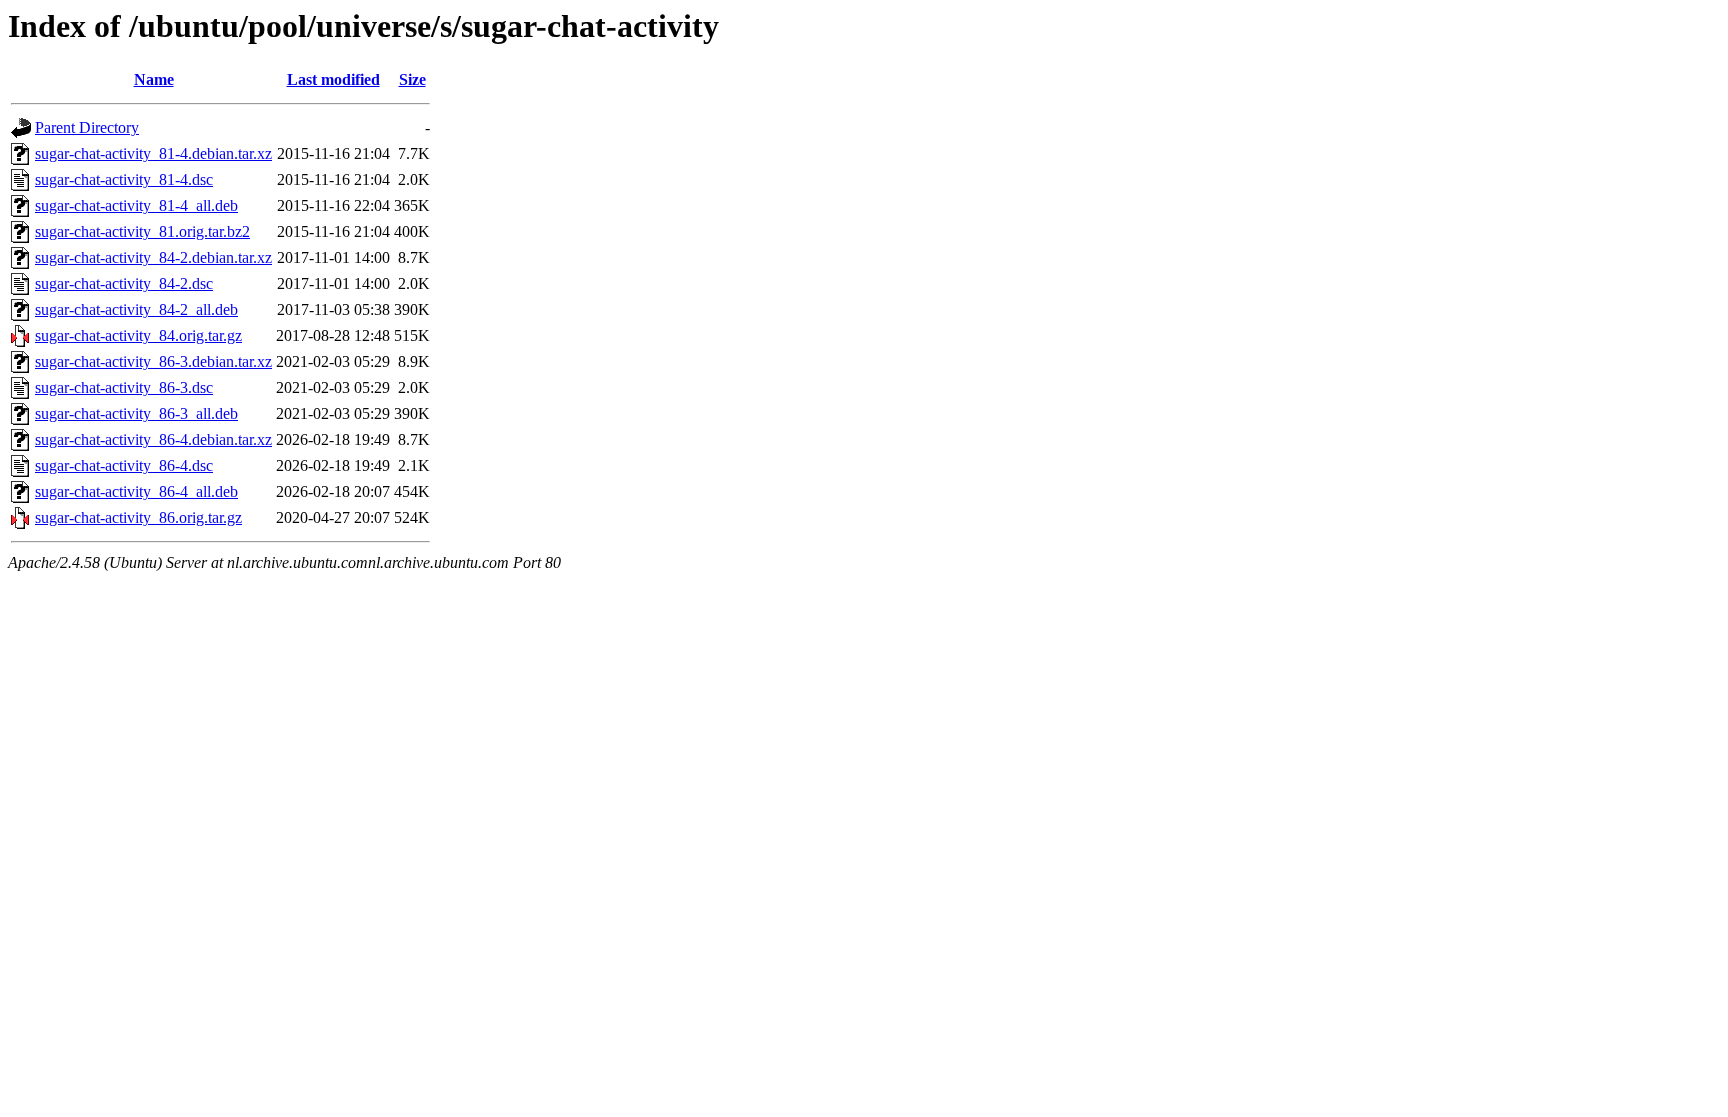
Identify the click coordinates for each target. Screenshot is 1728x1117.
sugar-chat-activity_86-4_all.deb (136, 491)
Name (154, 79)
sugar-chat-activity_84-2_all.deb (136, 309)
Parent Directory (87, 127)
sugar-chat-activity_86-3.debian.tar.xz (153, 361)
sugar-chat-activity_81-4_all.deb (136, 205)
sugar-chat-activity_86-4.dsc (124, 465)
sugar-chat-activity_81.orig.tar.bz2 (142, 231)
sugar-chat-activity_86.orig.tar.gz (138, 517)
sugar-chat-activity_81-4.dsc (124, 179)
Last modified (333, 79)
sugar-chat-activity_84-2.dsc (124, 283)
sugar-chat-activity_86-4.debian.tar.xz (153, 439)
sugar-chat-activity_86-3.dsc (124, 387)
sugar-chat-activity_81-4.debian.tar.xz (153, 153)
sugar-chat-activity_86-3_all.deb (136, 413)
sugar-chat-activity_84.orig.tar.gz (138, 335)
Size (412, 79)
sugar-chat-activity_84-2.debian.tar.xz (153, 257)
